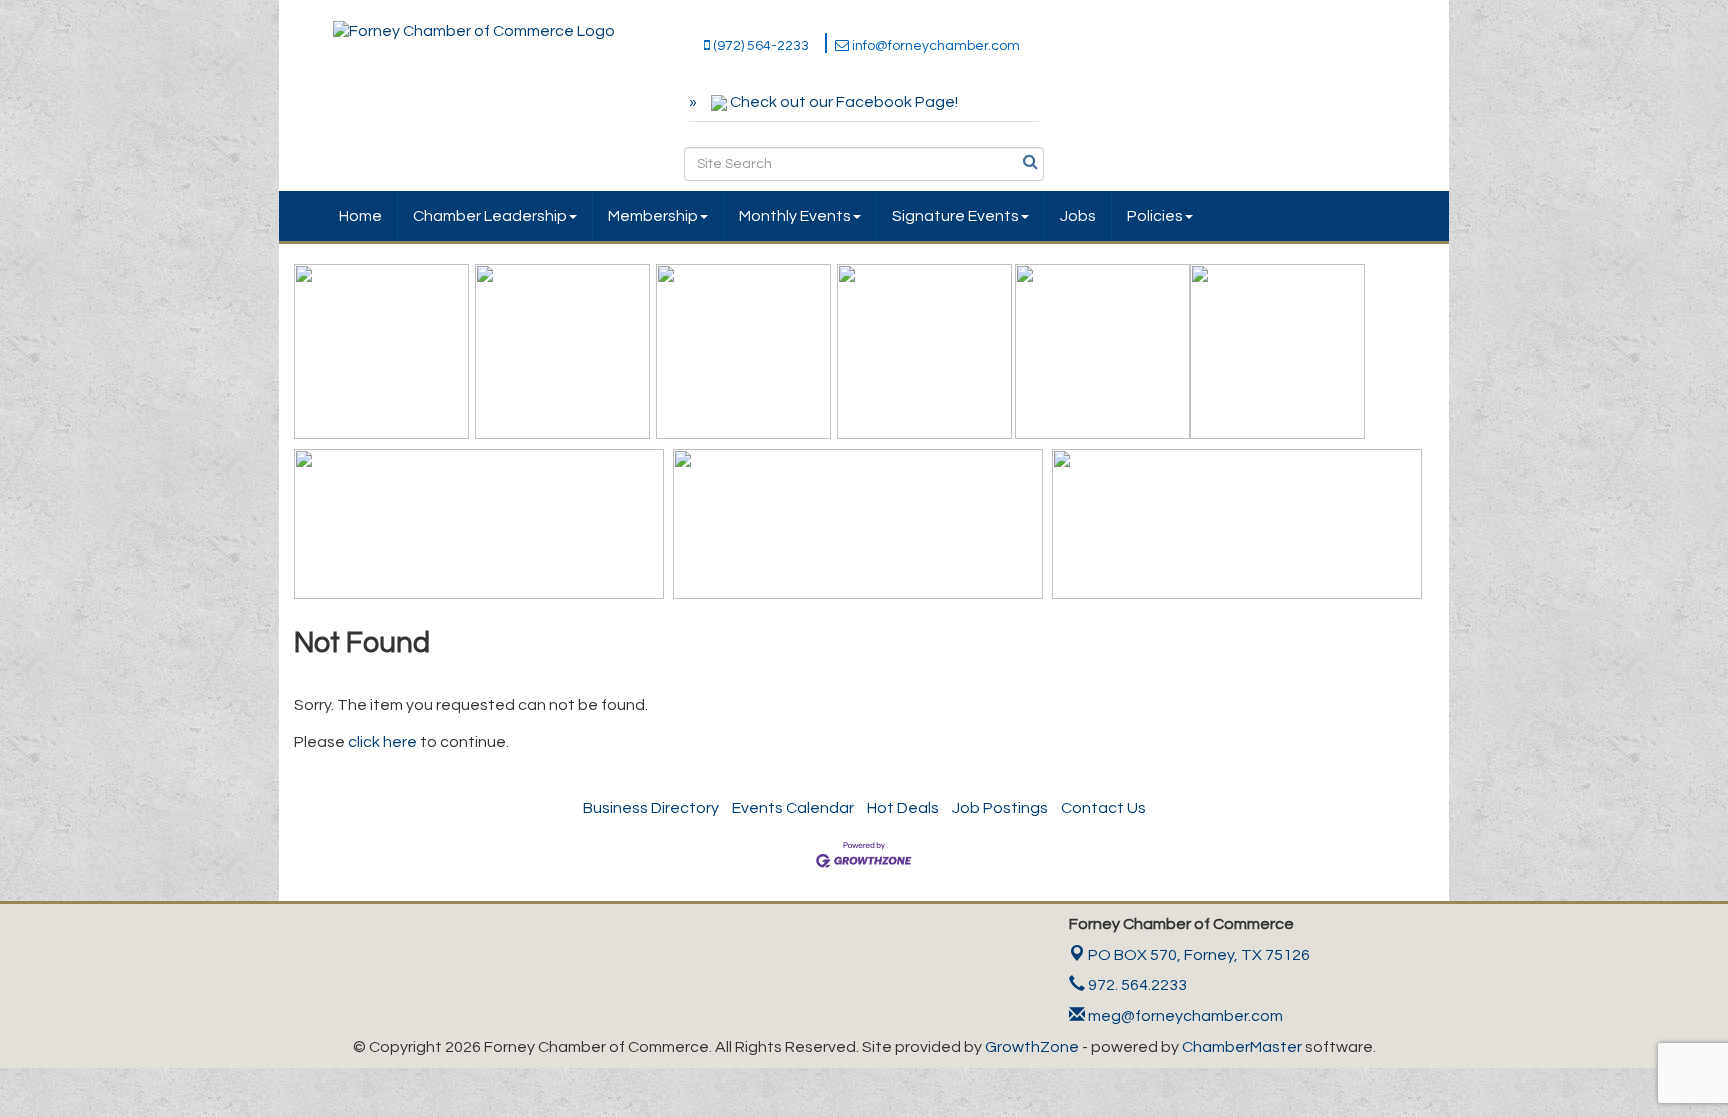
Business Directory (651, 808)
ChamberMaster (1242, 1047)
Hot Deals (903, 808)
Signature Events (955, 216)
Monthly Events (795, 216)
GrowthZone (1032, 1047)
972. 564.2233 (1136, 985)
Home (360, 216)
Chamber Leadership (490, 216)
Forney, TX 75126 (1199, 955)
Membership (653, 216)
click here (382, 742)
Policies (1155, 216)
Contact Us (1103, 808)
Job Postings (1000, 808)
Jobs (1078, 216)
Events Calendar (793, 808)
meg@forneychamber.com (1184, 1016)
